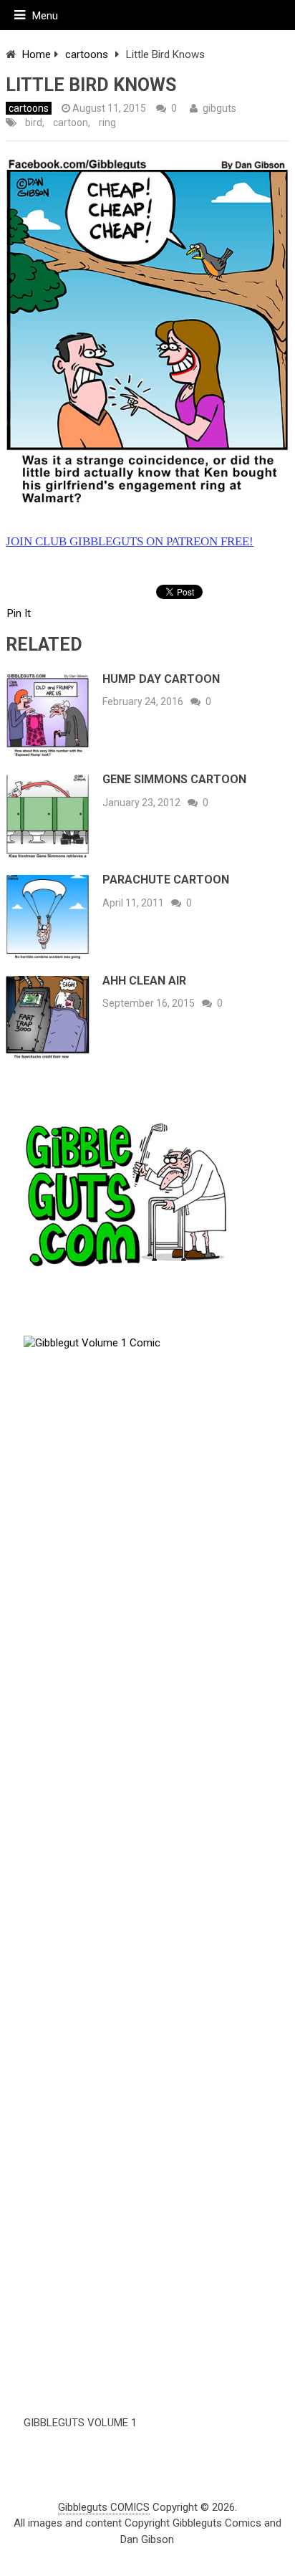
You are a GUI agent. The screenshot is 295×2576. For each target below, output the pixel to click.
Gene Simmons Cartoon (174, 779)
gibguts (219, 108)
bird (34, 123)
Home (37, 54)
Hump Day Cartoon (161, 679)
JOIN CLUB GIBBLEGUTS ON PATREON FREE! (130, 541)
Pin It (19, 613)
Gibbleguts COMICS (104, 2507)
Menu (45, 16)
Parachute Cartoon (166, 880)
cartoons (87, 54)
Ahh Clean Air (144, 981)
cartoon (71, 123)
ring (107, 123)
